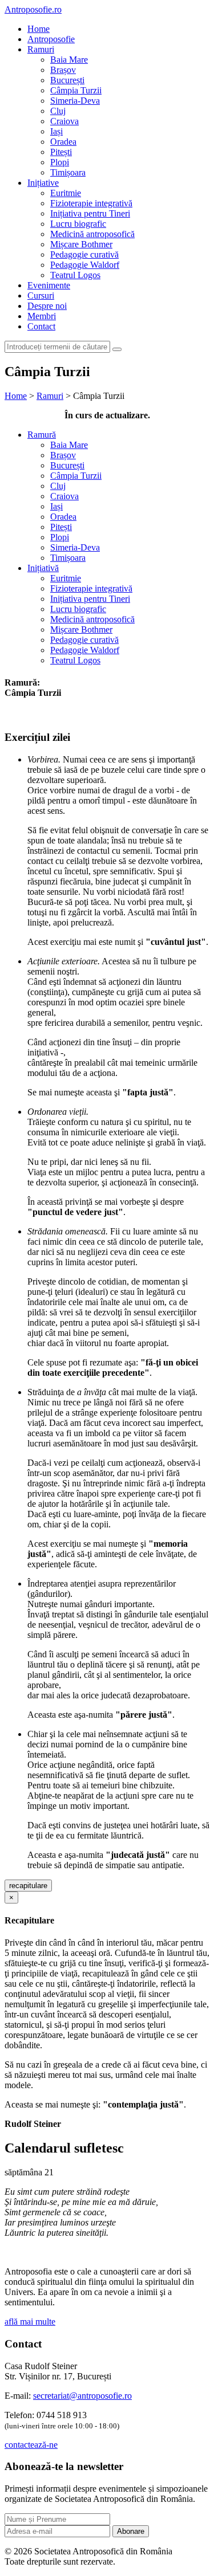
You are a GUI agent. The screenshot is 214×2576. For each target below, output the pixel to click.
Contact (41, 326)
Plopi (60, 162)
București (67, 80)
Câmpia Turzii (76, 90)
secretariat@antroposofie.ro (82, 2396)
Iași (56, 131)
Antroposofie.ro (33, 9)
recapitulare (28, 1886)
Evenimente (49, 285)
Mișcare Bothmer (81, 244)
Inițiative (43, 183)
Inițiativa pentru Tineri (90, 213)
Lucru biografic (78, 224)
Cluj (58, 111)
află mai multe (30, 2322)
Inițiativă (43, 568)
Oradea (63, 142)
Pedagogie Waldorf (85, 265)
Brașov (63, 70)
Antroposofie (51, 39)
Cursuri (41, 295)
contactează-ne (31, 2445)
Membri (42, 316)
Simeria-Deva (75, 101)
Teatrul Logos (75, 275)
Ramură (42, 435)
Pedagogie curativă (84, 254)
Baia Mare (69, 60)
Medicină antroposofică (92, 234)
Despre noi (47, 306)
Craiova (64, 121)
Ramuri (41, 49)
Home (39, 29)
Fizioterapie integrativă (91, 203)
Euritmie (66, 193)
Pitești (61, 152)
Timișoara (68, 172)
